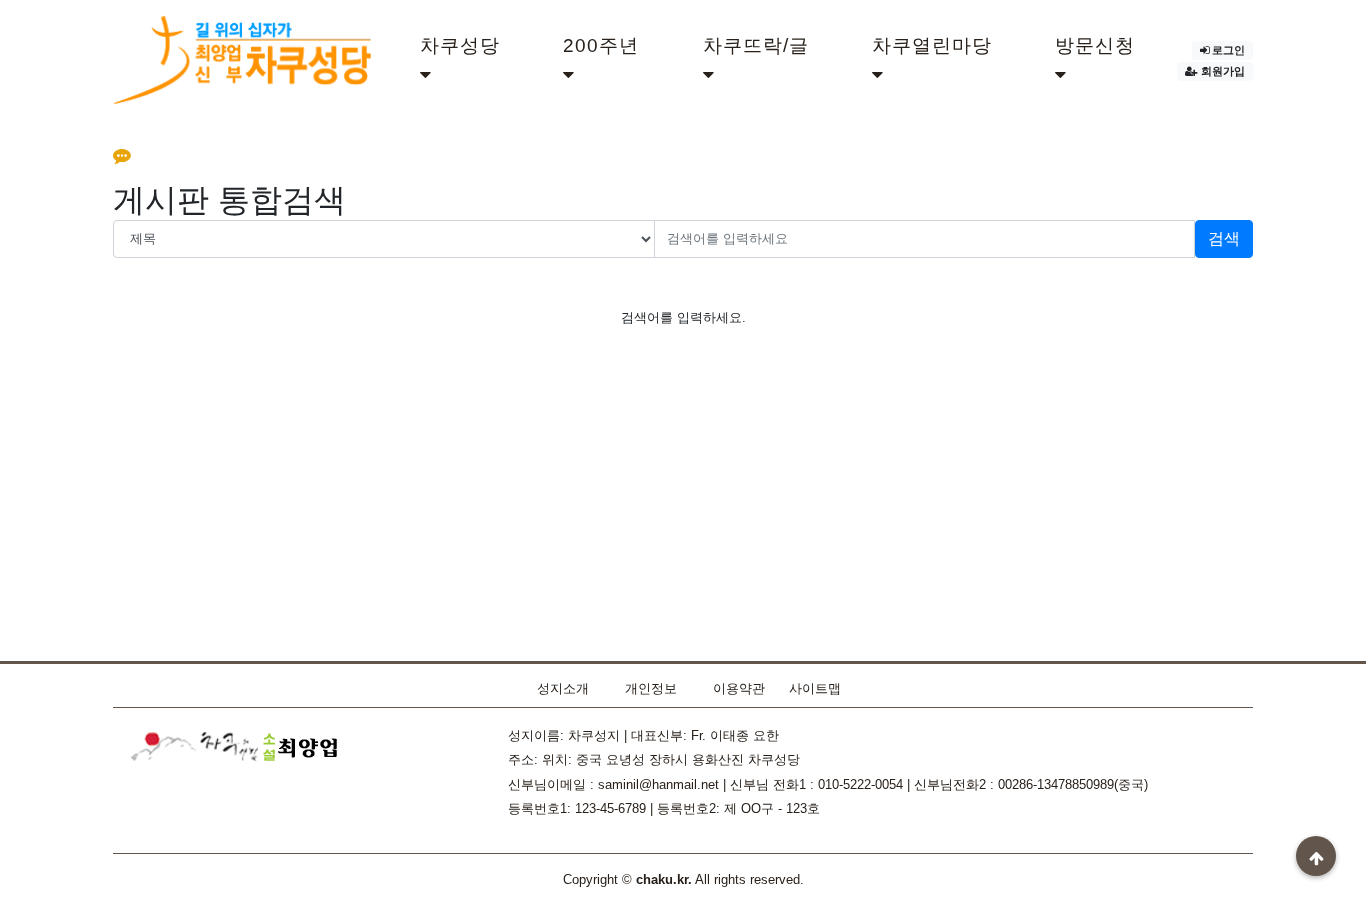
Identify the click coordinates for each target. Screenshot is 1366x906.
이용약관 (739, 688)
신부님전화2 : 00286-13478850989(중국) (1031, 784)
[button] (468, 61)
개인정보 (651, 688)
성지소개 (563, 688)
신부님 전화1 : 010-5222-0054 (816, 784)
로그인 (1228, 50)
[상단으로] (1316, 856)
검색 (1224, 238)
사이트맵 (815, 688)
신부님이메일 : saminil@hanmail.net (613, 784)
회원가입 (1223, 71)
